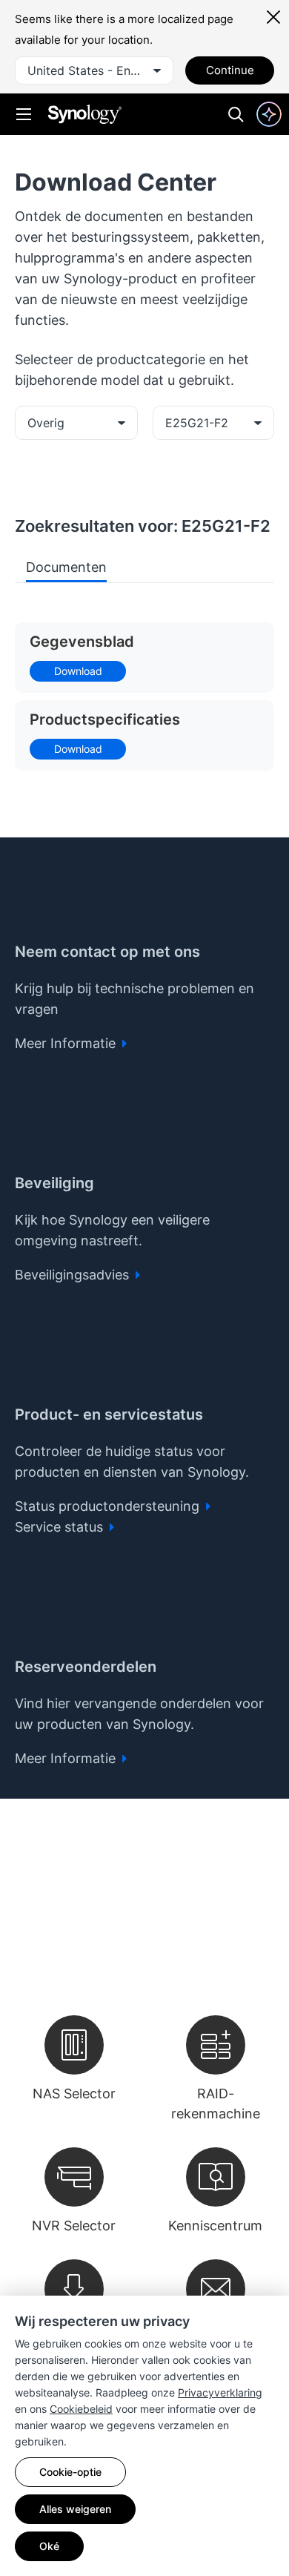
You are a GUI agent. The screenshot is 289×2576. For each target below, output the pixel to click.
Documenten (66, 567)
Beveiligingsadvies (74, 1275)
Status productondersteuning (109, 1506)
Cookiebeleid (81, 2409)
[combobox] (94, 70)
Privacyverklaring (220, 2392)
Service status (61, 1527)
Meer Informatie (67, 1043)
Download (78, 671)
